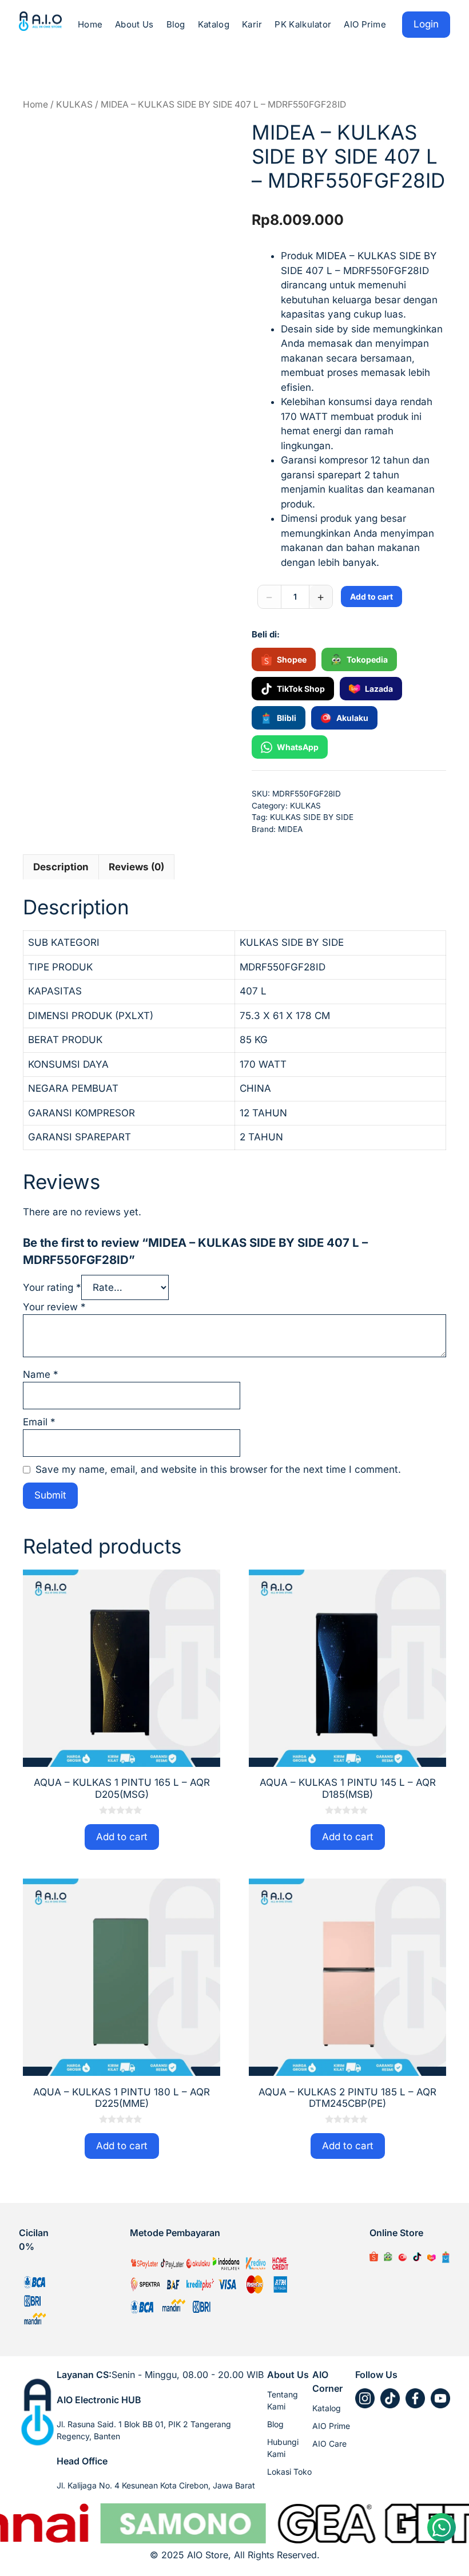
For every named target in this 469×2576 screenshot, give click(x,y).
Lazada (379, 689)
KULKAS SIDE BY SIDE (312, 817)
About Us (134, 24)
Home (90, 24)
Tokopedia (367, 659)
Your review (54, 1307)
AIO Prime (365, 24)
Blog (176, 24)
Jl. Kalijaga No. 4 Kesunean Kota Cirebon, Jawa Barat (156, 2485)
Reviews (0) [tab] (136, 867)
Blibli (287, 718)
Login (426, 24)
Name (41, 1374)
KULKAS (74, 104)
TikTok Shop (301, 689)
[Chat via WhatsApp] (442, 2527)
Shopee (292, 659)
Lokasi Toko (289, 2472)
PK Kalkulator (303, 24)
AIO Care (329, 2444)
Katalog (214, 24)
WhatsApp (298, 747)
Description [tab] (61, 867)
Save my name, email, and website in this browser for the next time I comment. (218, 1469)
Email (39, 1422)
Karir (252, 24)
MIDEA (290, 829)
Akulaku (352, 718)
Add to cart (371, 597)
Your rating (52, 1287)
